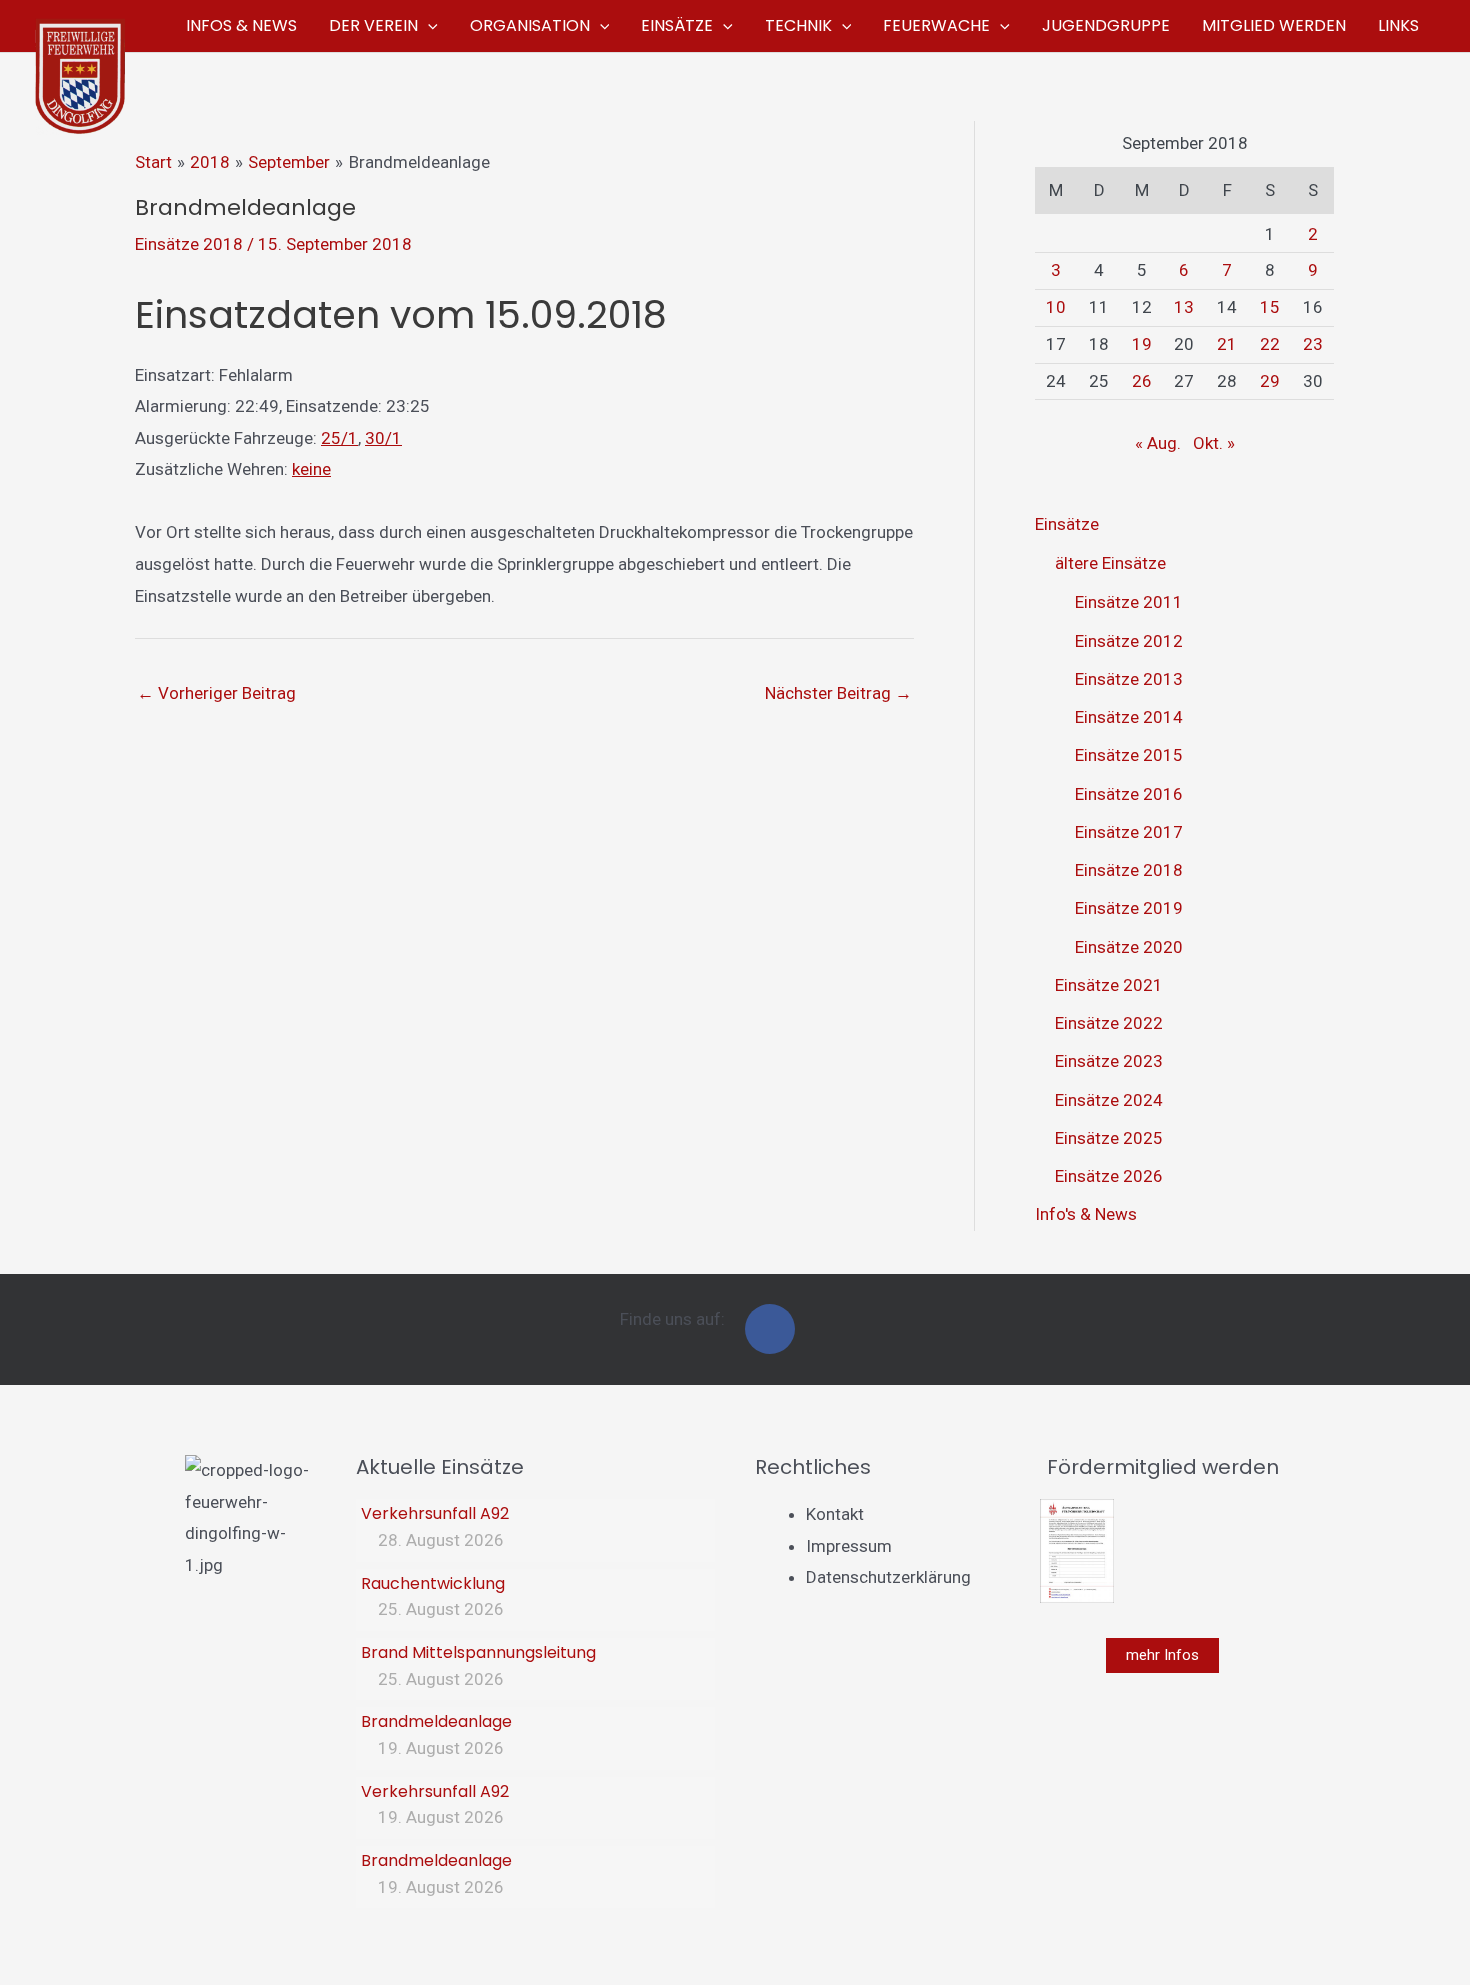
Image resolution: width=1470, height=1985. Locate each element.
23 (1313, 344)
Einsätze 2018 (189, 244)
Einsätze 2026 (1109, 1176)
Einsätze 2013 (1129, 679)
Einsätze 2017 (1129, 832)
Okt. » (1214, 443)
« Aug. (1158, 443)
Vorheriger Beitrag (216, 693)
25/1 (339, 438)
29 (1270, 381)
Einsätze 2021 (1109, 985)
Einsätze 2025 (1109, 1138)
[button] (428, 26)
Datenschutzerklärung (888, 1577)
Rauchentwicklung (433, 1583)
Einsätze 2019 (1129, 908)
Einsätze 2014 (1129, 717)
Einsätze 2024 (1109, 1100)
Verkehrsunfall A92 (435, 1513)
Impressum (849, 1546)
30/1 (383, 438)
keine (311, 469)
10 (1056, 307)
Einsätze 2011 (1129, 602)
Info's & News (1086, 1214)
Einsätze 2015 (1129, 755)
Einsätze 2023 (1109, 1061)
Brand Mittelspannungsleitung (478, 1652)
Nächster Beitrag (838, 693)
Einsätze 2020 (1129, 947)
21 (1227, 344)
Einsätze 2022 (1109, 1023)
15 (1270, 307)
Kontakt (835, 1514)
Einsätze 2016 (1129, 794)
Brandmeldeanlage (436, 1721)
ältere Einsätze (1110, 563)
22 (1270, 344)
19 (1142, 344)
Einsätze (1067, 524)
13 (1184, 307)
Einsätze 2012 (1129, 641)
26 (1142, 381)
